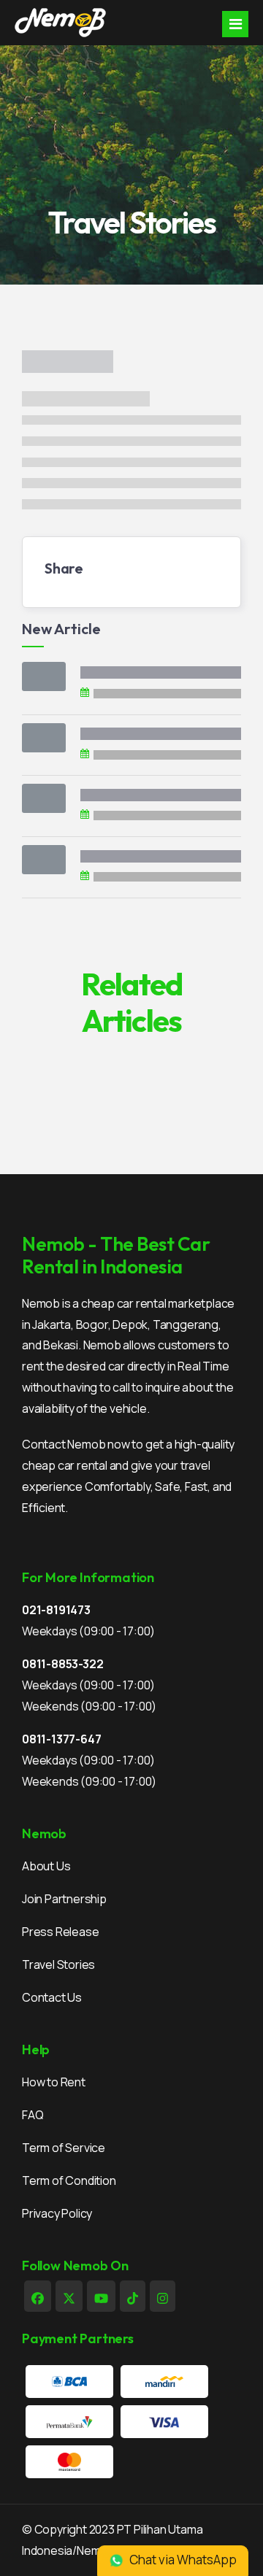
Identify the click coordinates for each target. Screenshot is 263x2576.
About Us (46, 1866)
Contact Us (52, 1997)
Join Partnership (64, 1899)
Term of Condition (69, 2180)
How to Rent (54, 2082)
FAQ (33, 2115)
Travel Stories (58, 1964)
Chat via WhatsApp (182, 2560)
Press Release (60, 1932)
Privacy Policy (57, 2213)
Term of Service (64, 2148)
